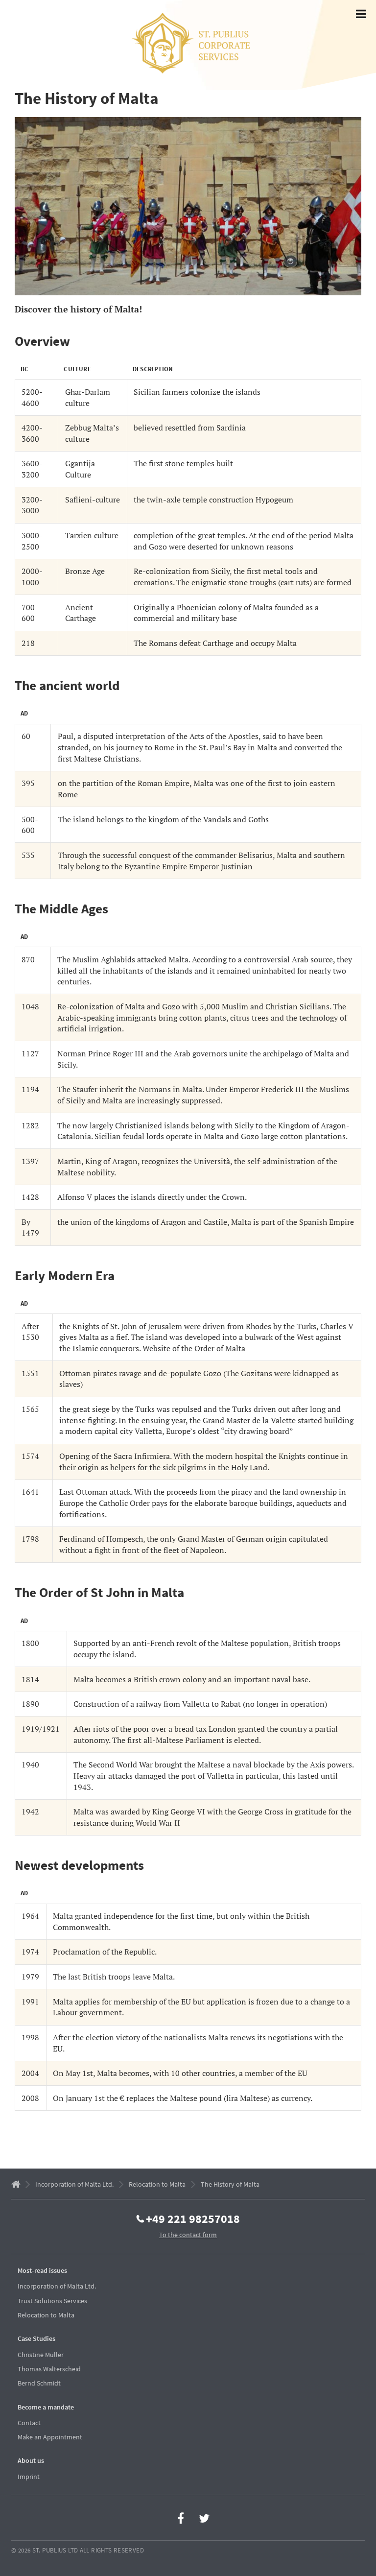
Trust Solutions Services (52, 2301)
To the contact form (188, 2235)
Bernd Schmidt (39, 2383)
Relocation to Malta (157, 2184)
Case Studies (36, 2338)
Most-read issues (42, 2270)
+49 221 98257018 (193, 2218)
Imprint (29, 2477)
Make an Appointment (50, 2437)
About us (31, 2460)
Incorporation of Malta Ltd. (74, 2184)
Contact (29, 2423)
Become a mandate (46, 2407)
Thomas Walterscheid (49, 2369)
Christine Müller (41, 2355)
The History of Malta (230, 2184)
